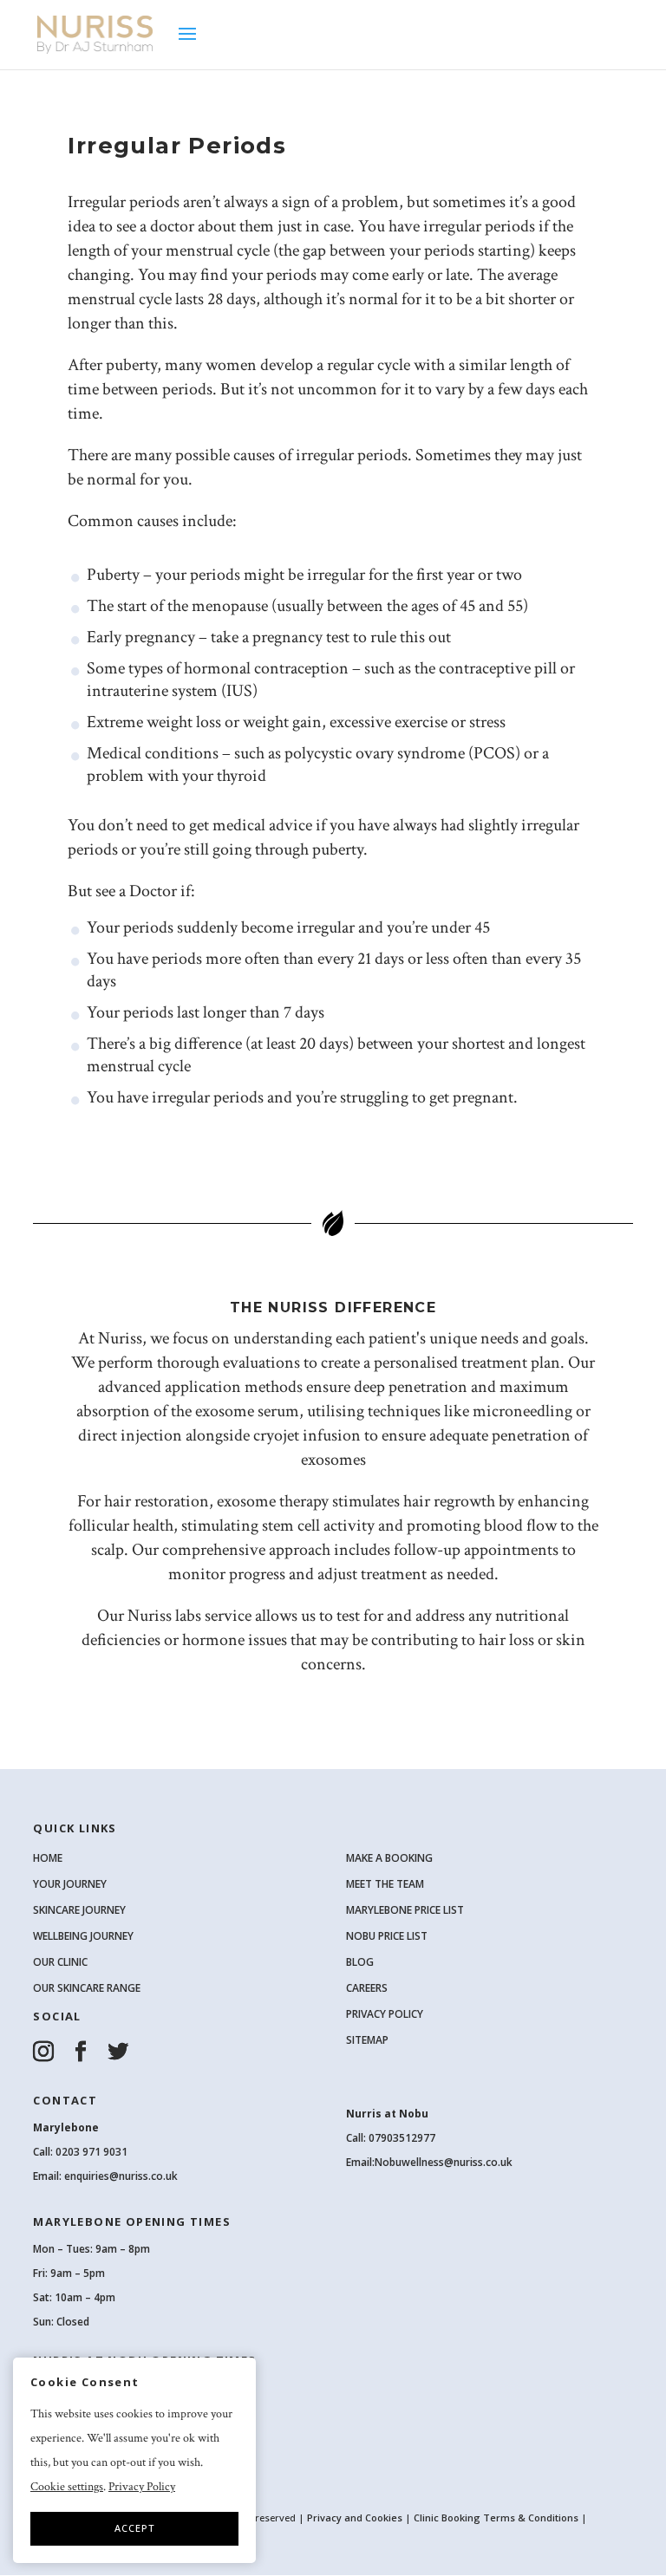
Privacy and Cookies (356, 2517)
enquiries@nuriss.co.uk (121, 2176)
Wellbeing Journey (83, 1936)
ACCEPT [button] (135, 2528)
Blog (360, 1962)
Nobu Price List (387, 1936)
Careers (367, 1988)
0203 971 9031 (91, 2152)
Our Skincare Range (87, 1988)
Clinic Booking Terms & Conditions (496, 2517)
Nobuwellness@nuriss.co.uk (444, 2162)
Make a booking (389, 1858)
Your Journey (70, 1884)
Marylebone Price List (405, 1910)
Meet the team (385, 1884)
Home (48, 1858)
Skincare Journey (79, 1910)
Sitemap (367, 2040)
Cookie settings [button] (67, 2487)
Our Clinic (60, 1962)
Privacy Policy (385, 2014)
